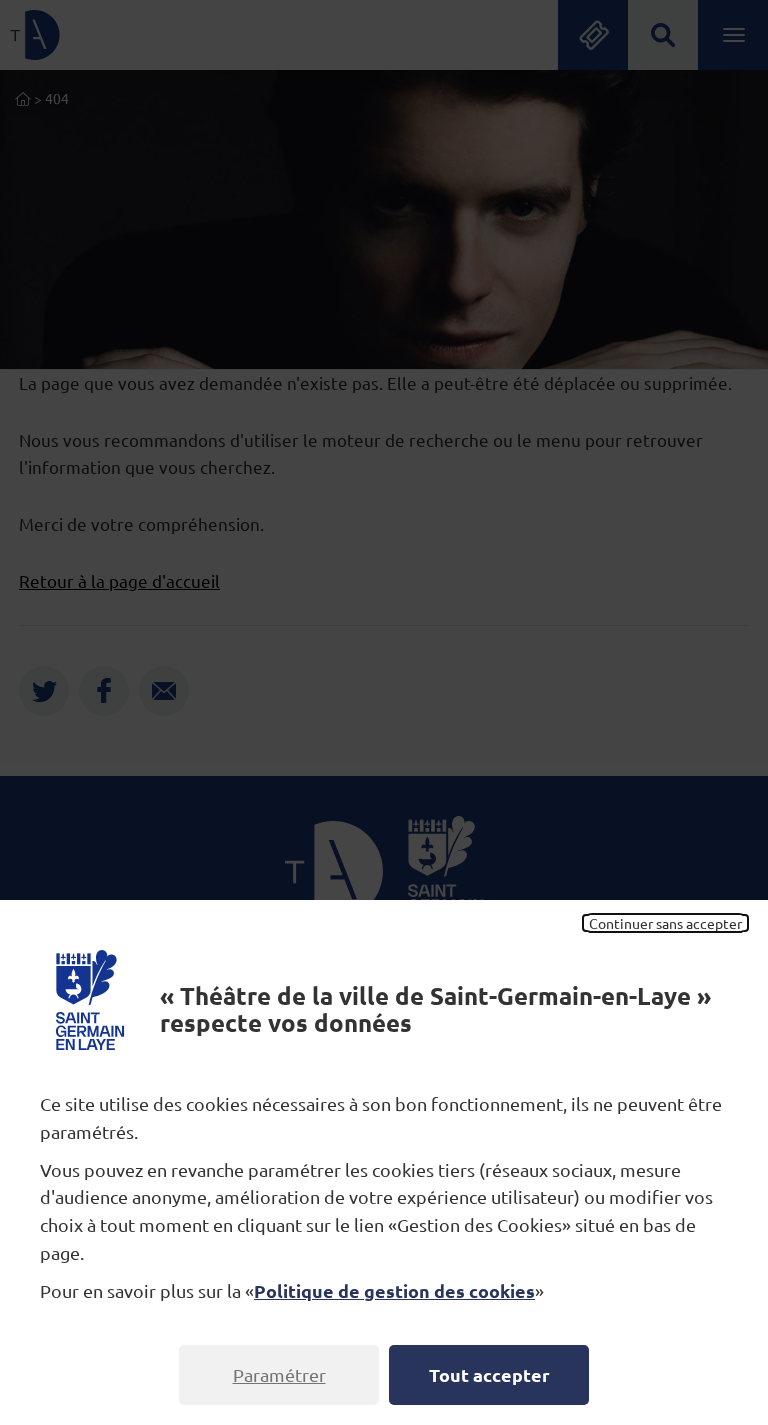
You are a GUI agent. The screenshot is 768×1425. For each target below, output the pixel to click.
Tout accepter (489, 1374)
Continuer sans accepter (665, 923)
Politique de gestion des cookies (394, 1290)
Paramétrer (279, 1374)
